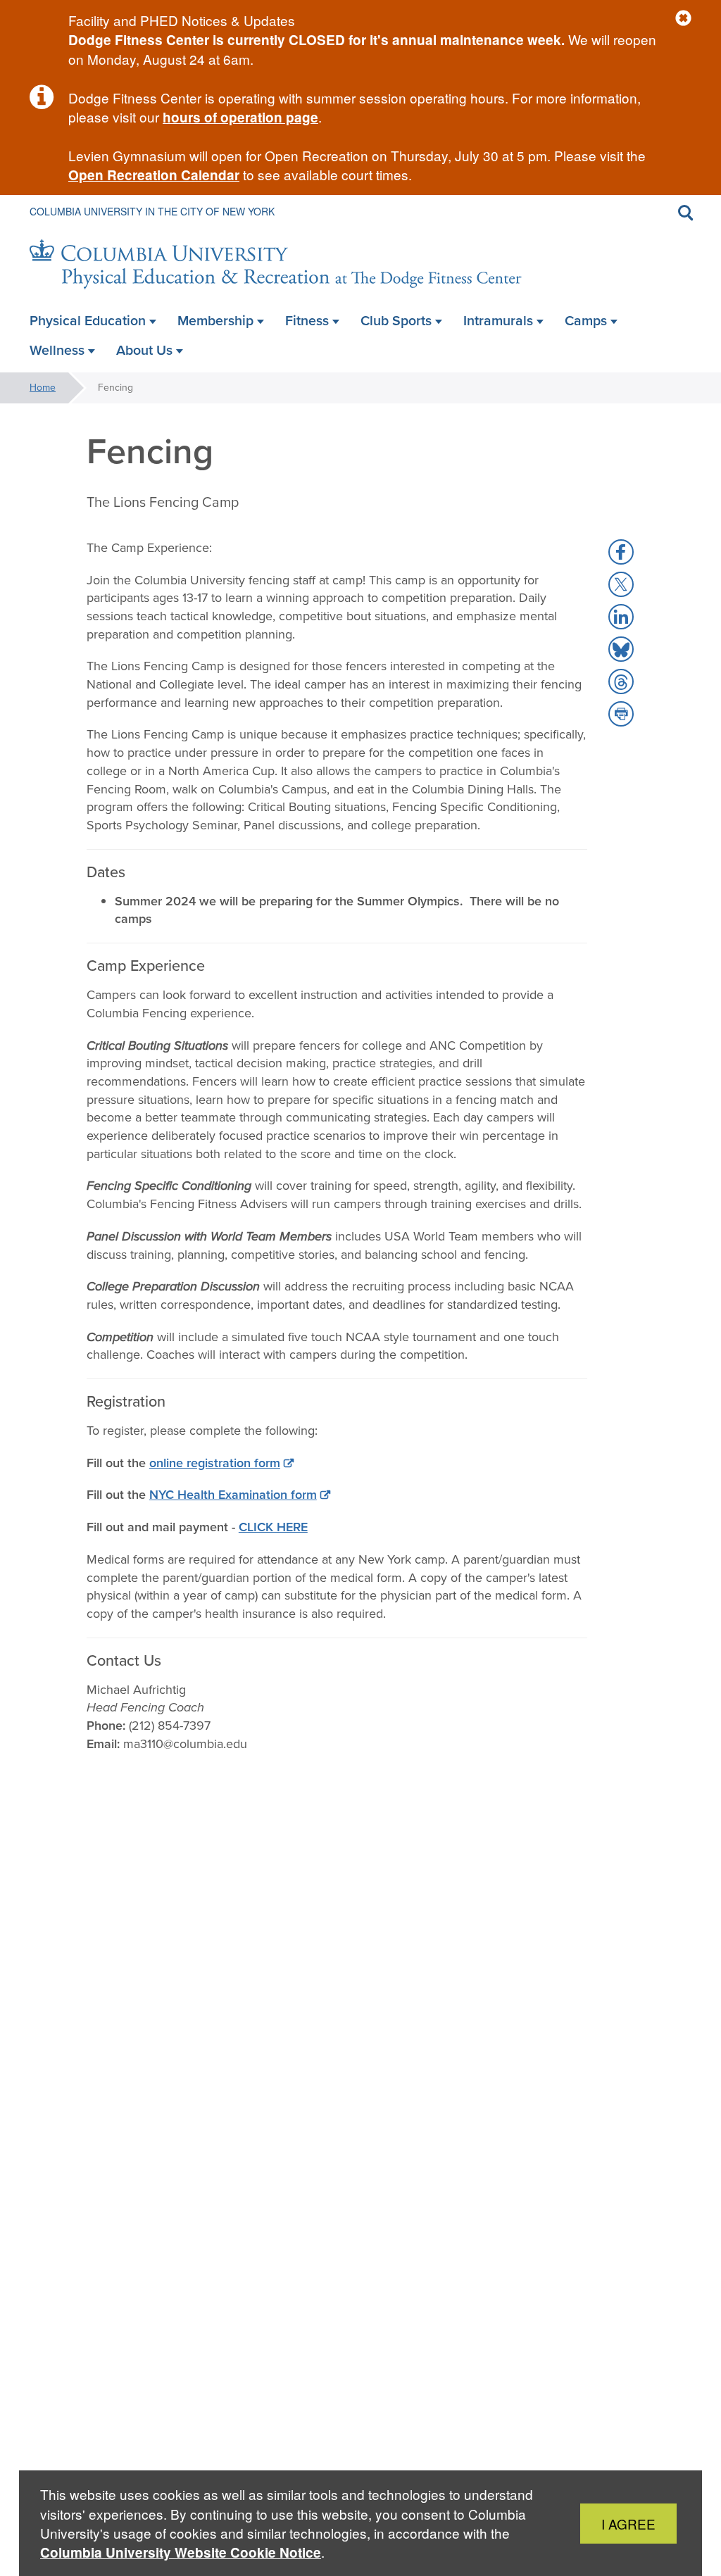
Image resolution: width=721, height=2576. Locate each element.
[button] (683, 19)
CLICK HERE (273, 1527)
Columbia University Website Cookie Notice (181, 2552)
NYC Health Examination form (233, 1495)
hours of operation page (240, 117)
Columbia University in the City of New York (152, 211)
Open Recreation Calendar (154, 175)
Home (43, 388)
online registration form (215, 1463)
